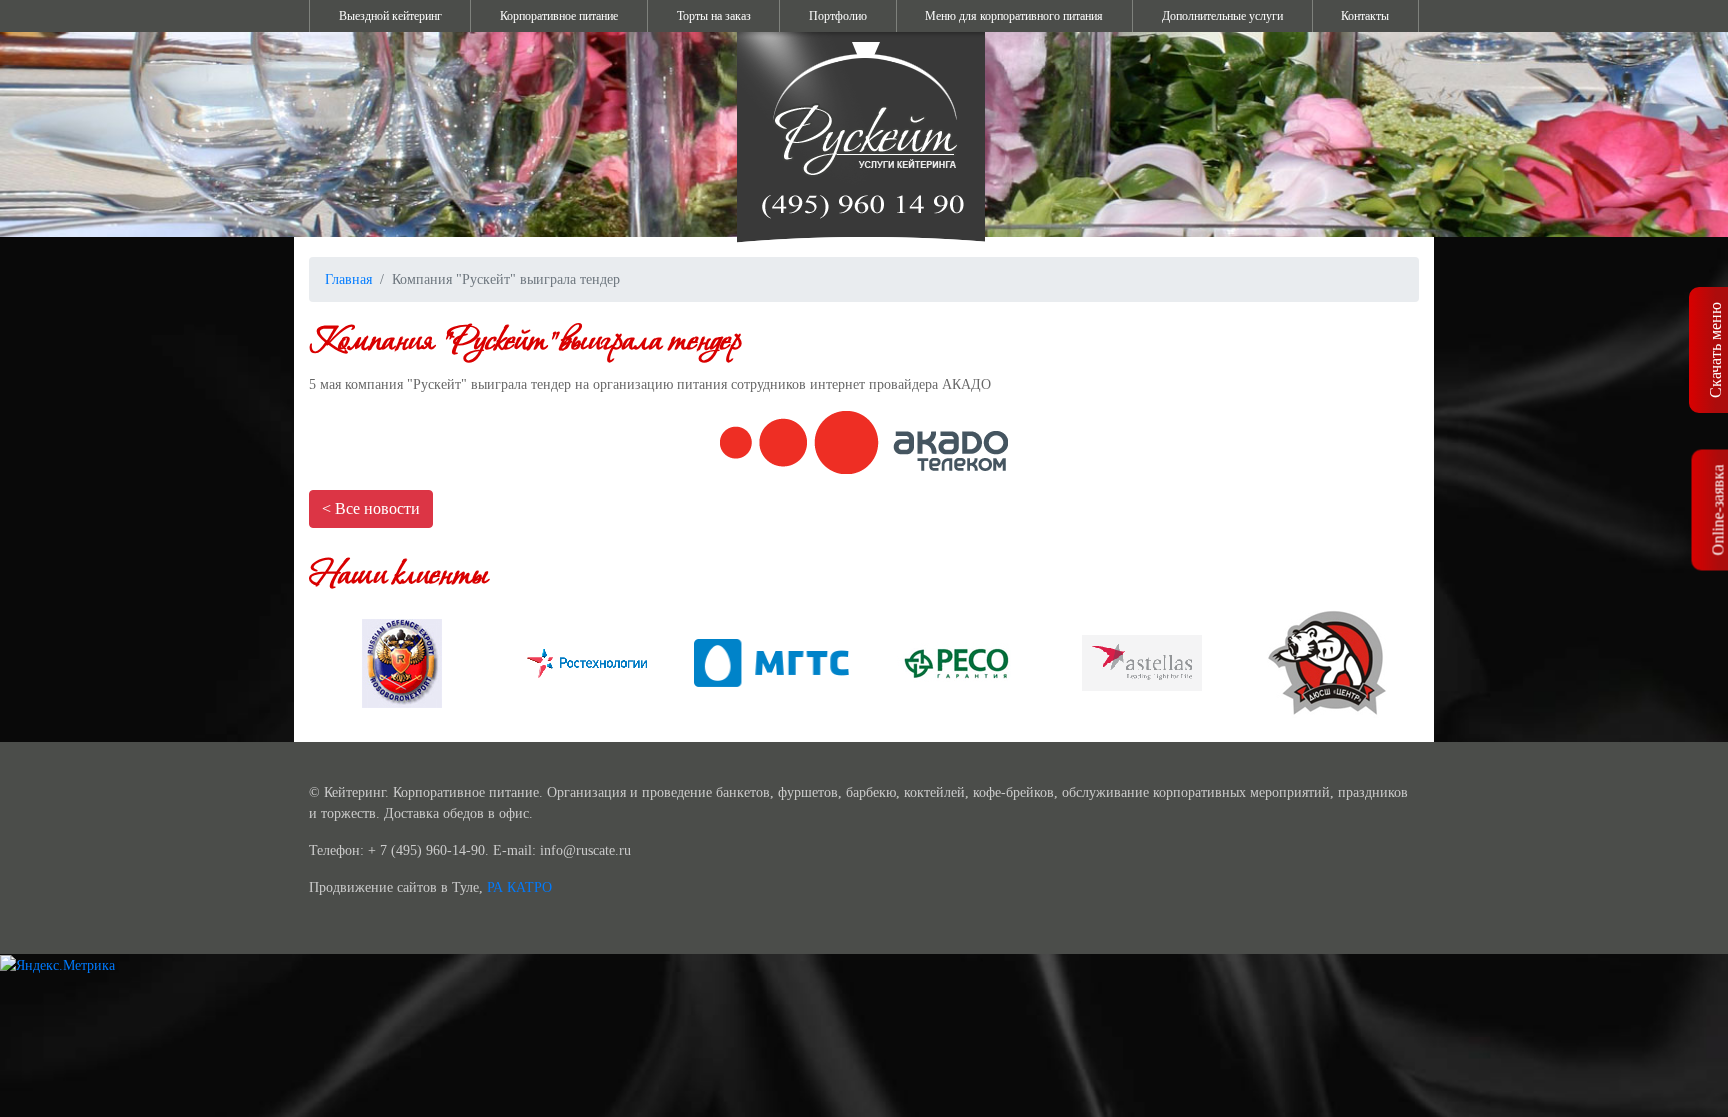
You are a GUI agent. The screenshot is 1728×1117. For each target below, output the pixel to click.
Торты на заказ (714, 16)
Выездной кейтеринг (390, 16)
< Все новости (371, 508)
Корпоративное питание (559, 16)
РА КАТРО (519, 887)
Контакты (1365, 16)
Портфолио (838, 16)
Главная (348, 279)
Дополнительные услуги (1222, 16)
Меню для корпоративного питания (1014, 16)
